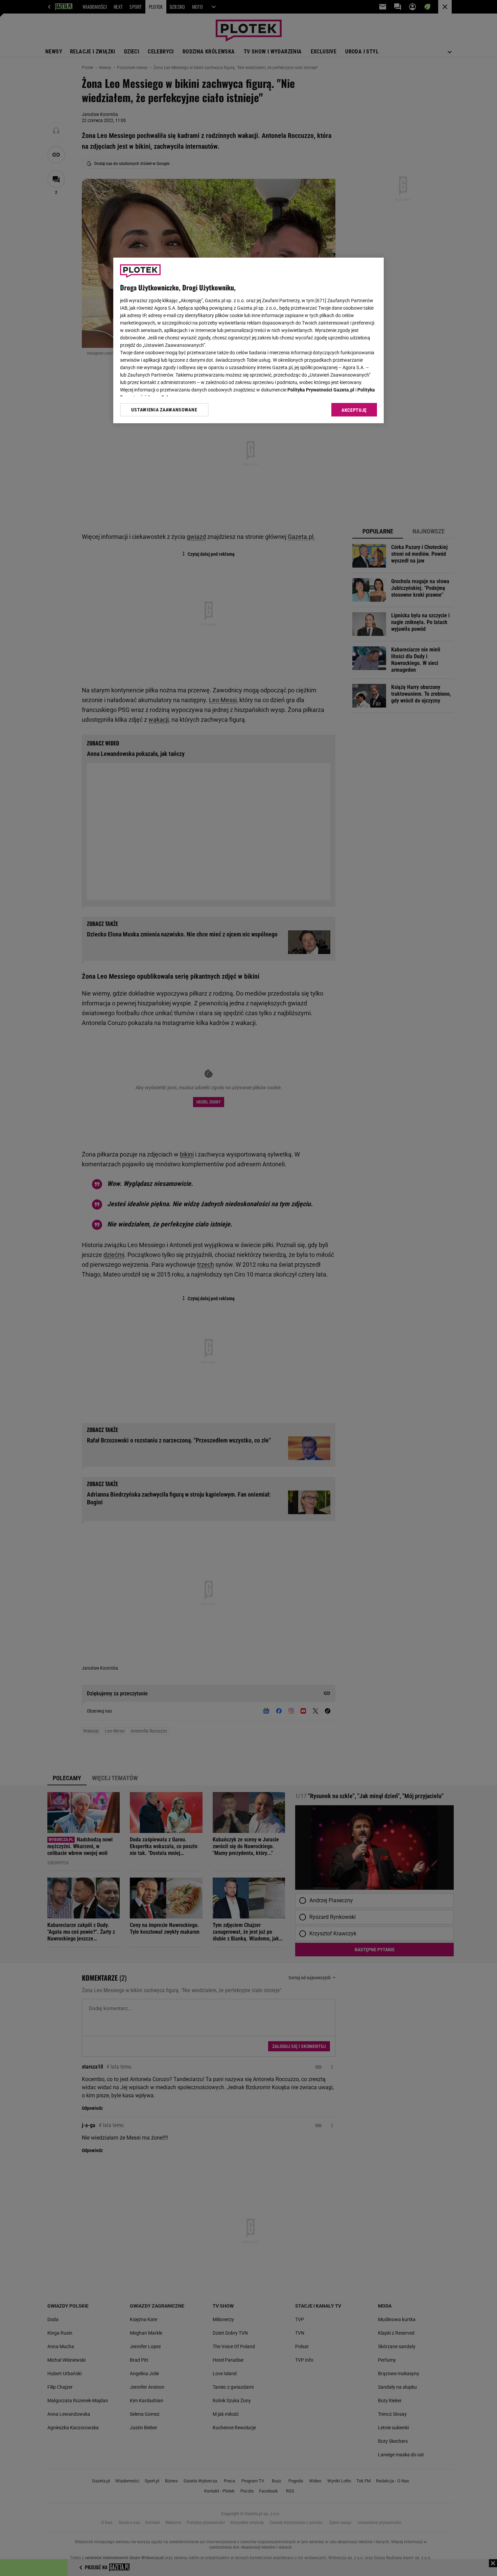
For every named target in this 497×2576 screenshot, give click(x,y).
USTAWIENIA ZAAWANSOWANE (164, 410)
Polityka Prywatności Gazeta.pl (321, 390)
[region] (249, 340)
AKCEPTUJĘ (354, 410)
